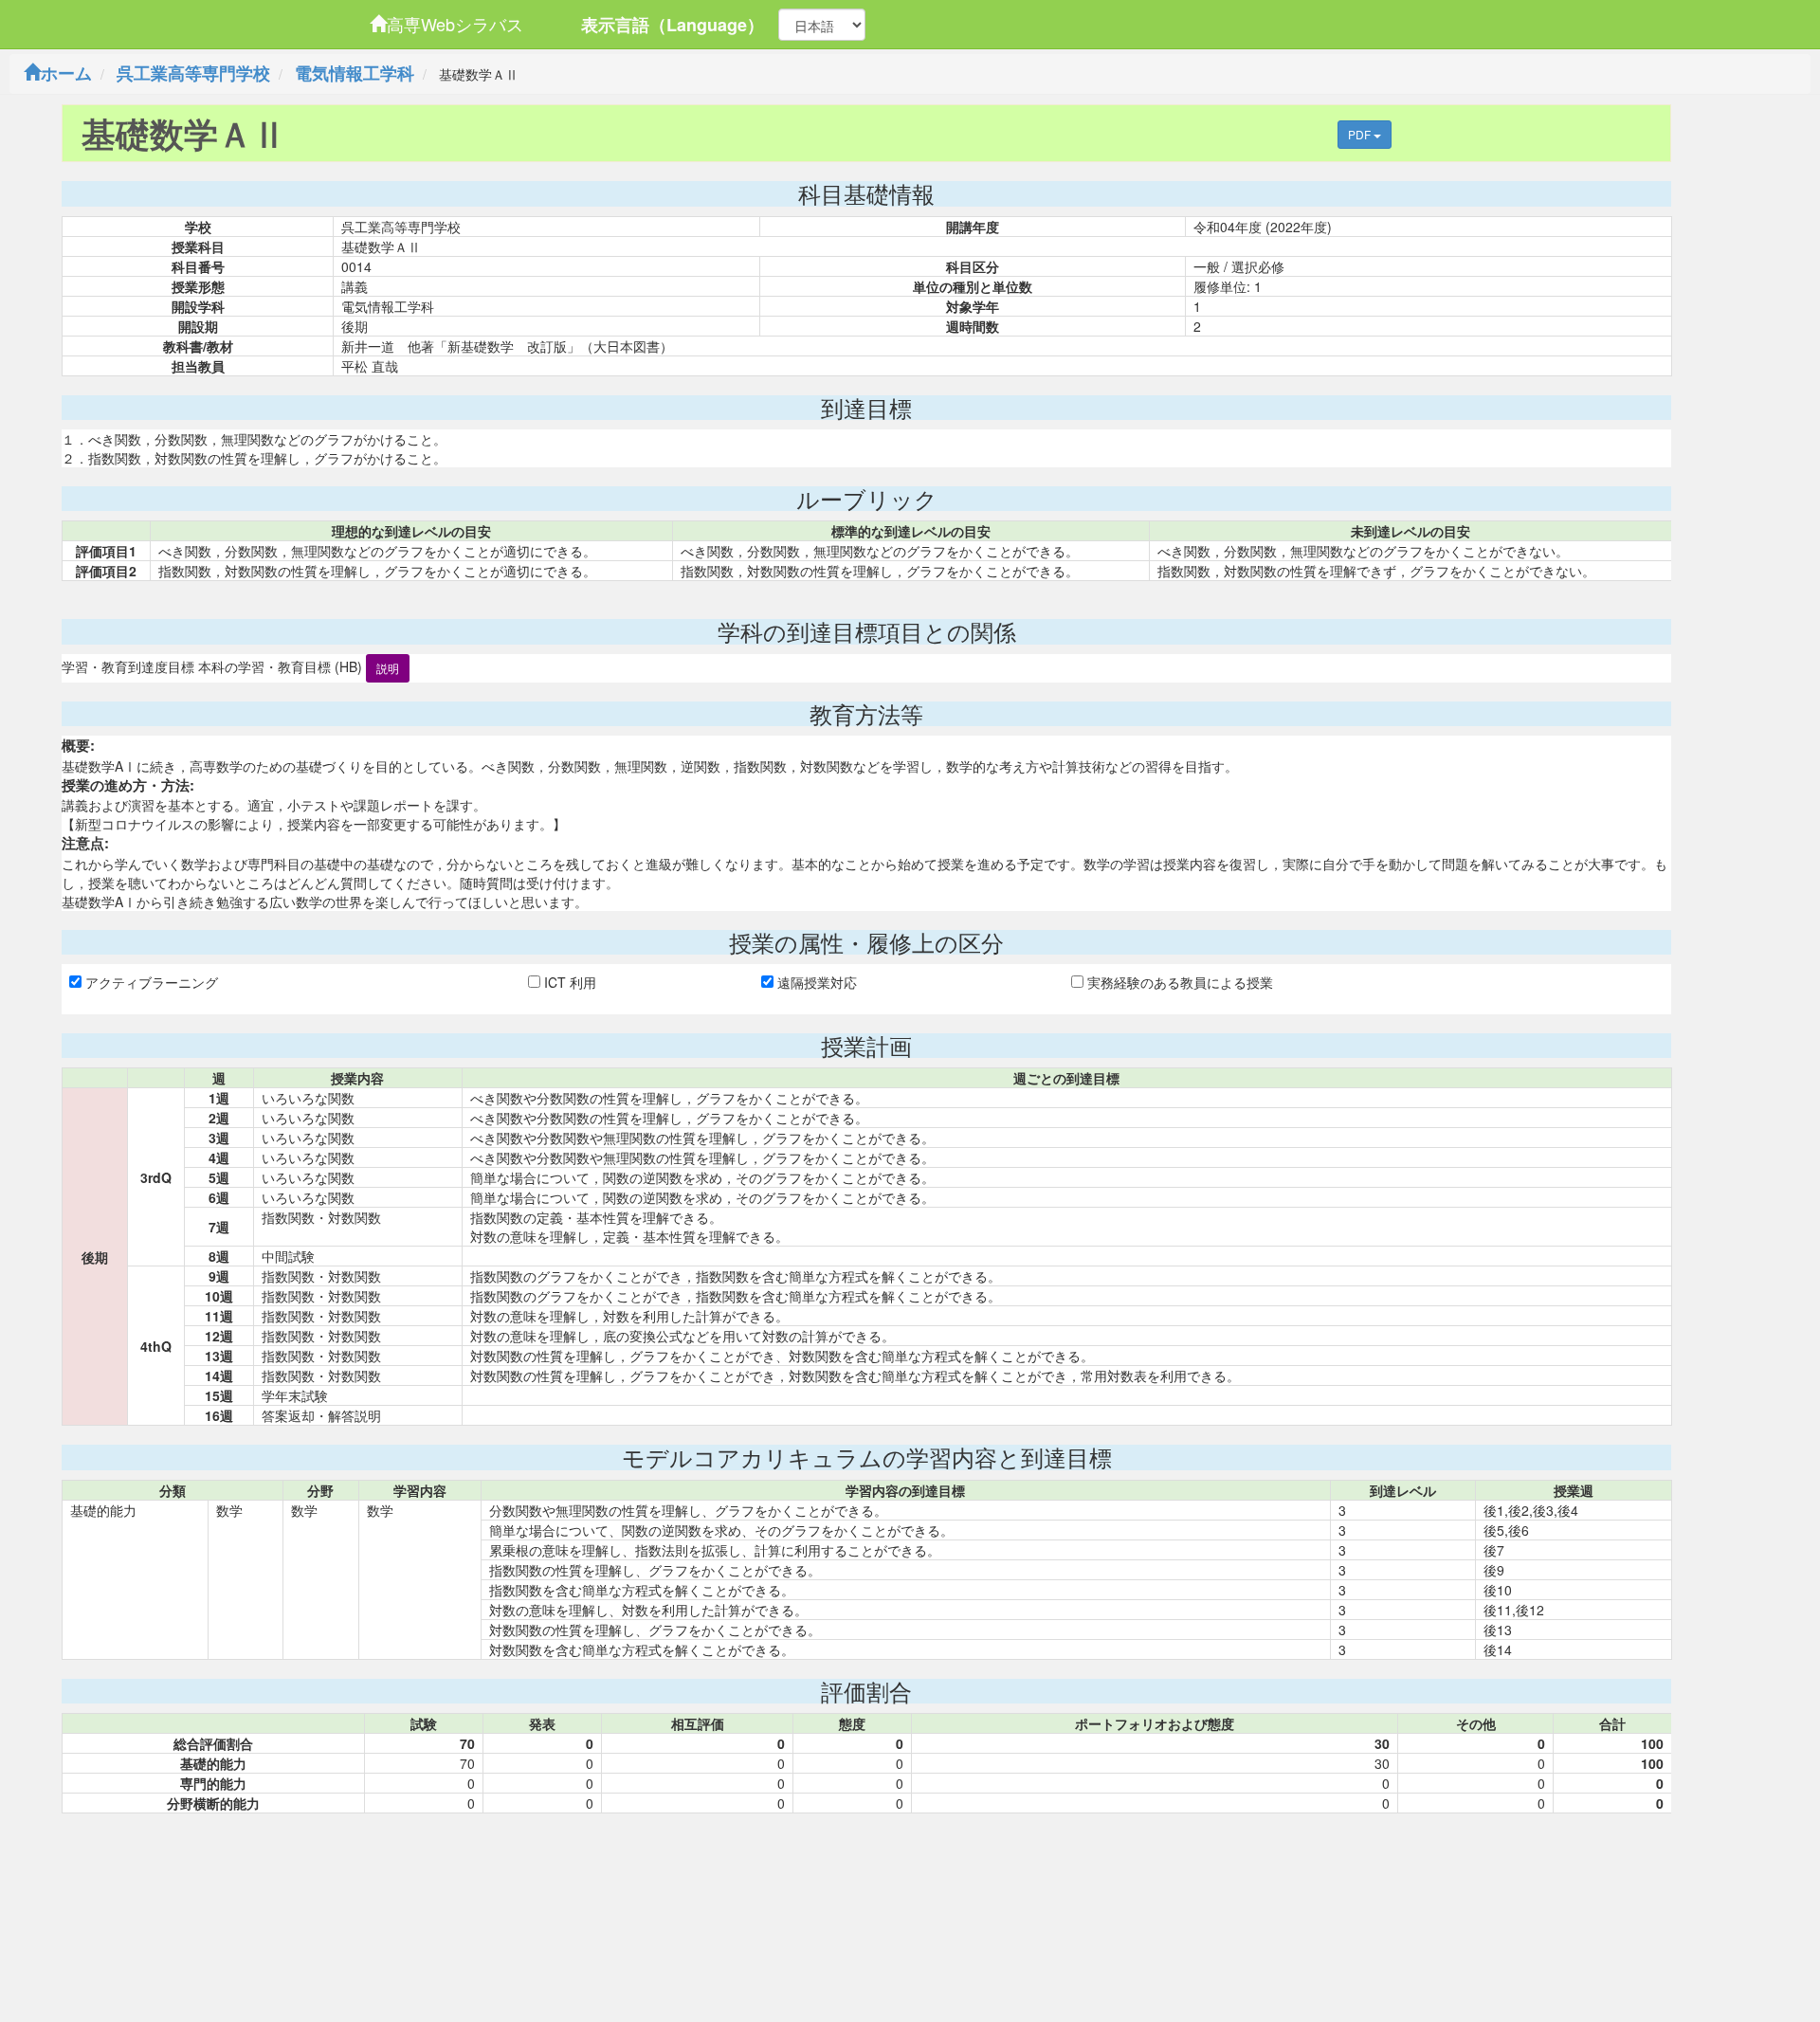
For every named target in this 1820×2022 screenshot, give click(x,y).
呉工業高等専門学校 (193, 73)
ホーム (66, 73)
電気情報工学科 (355, 73)
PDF (1361, 134)
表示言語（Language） (673, 25)
